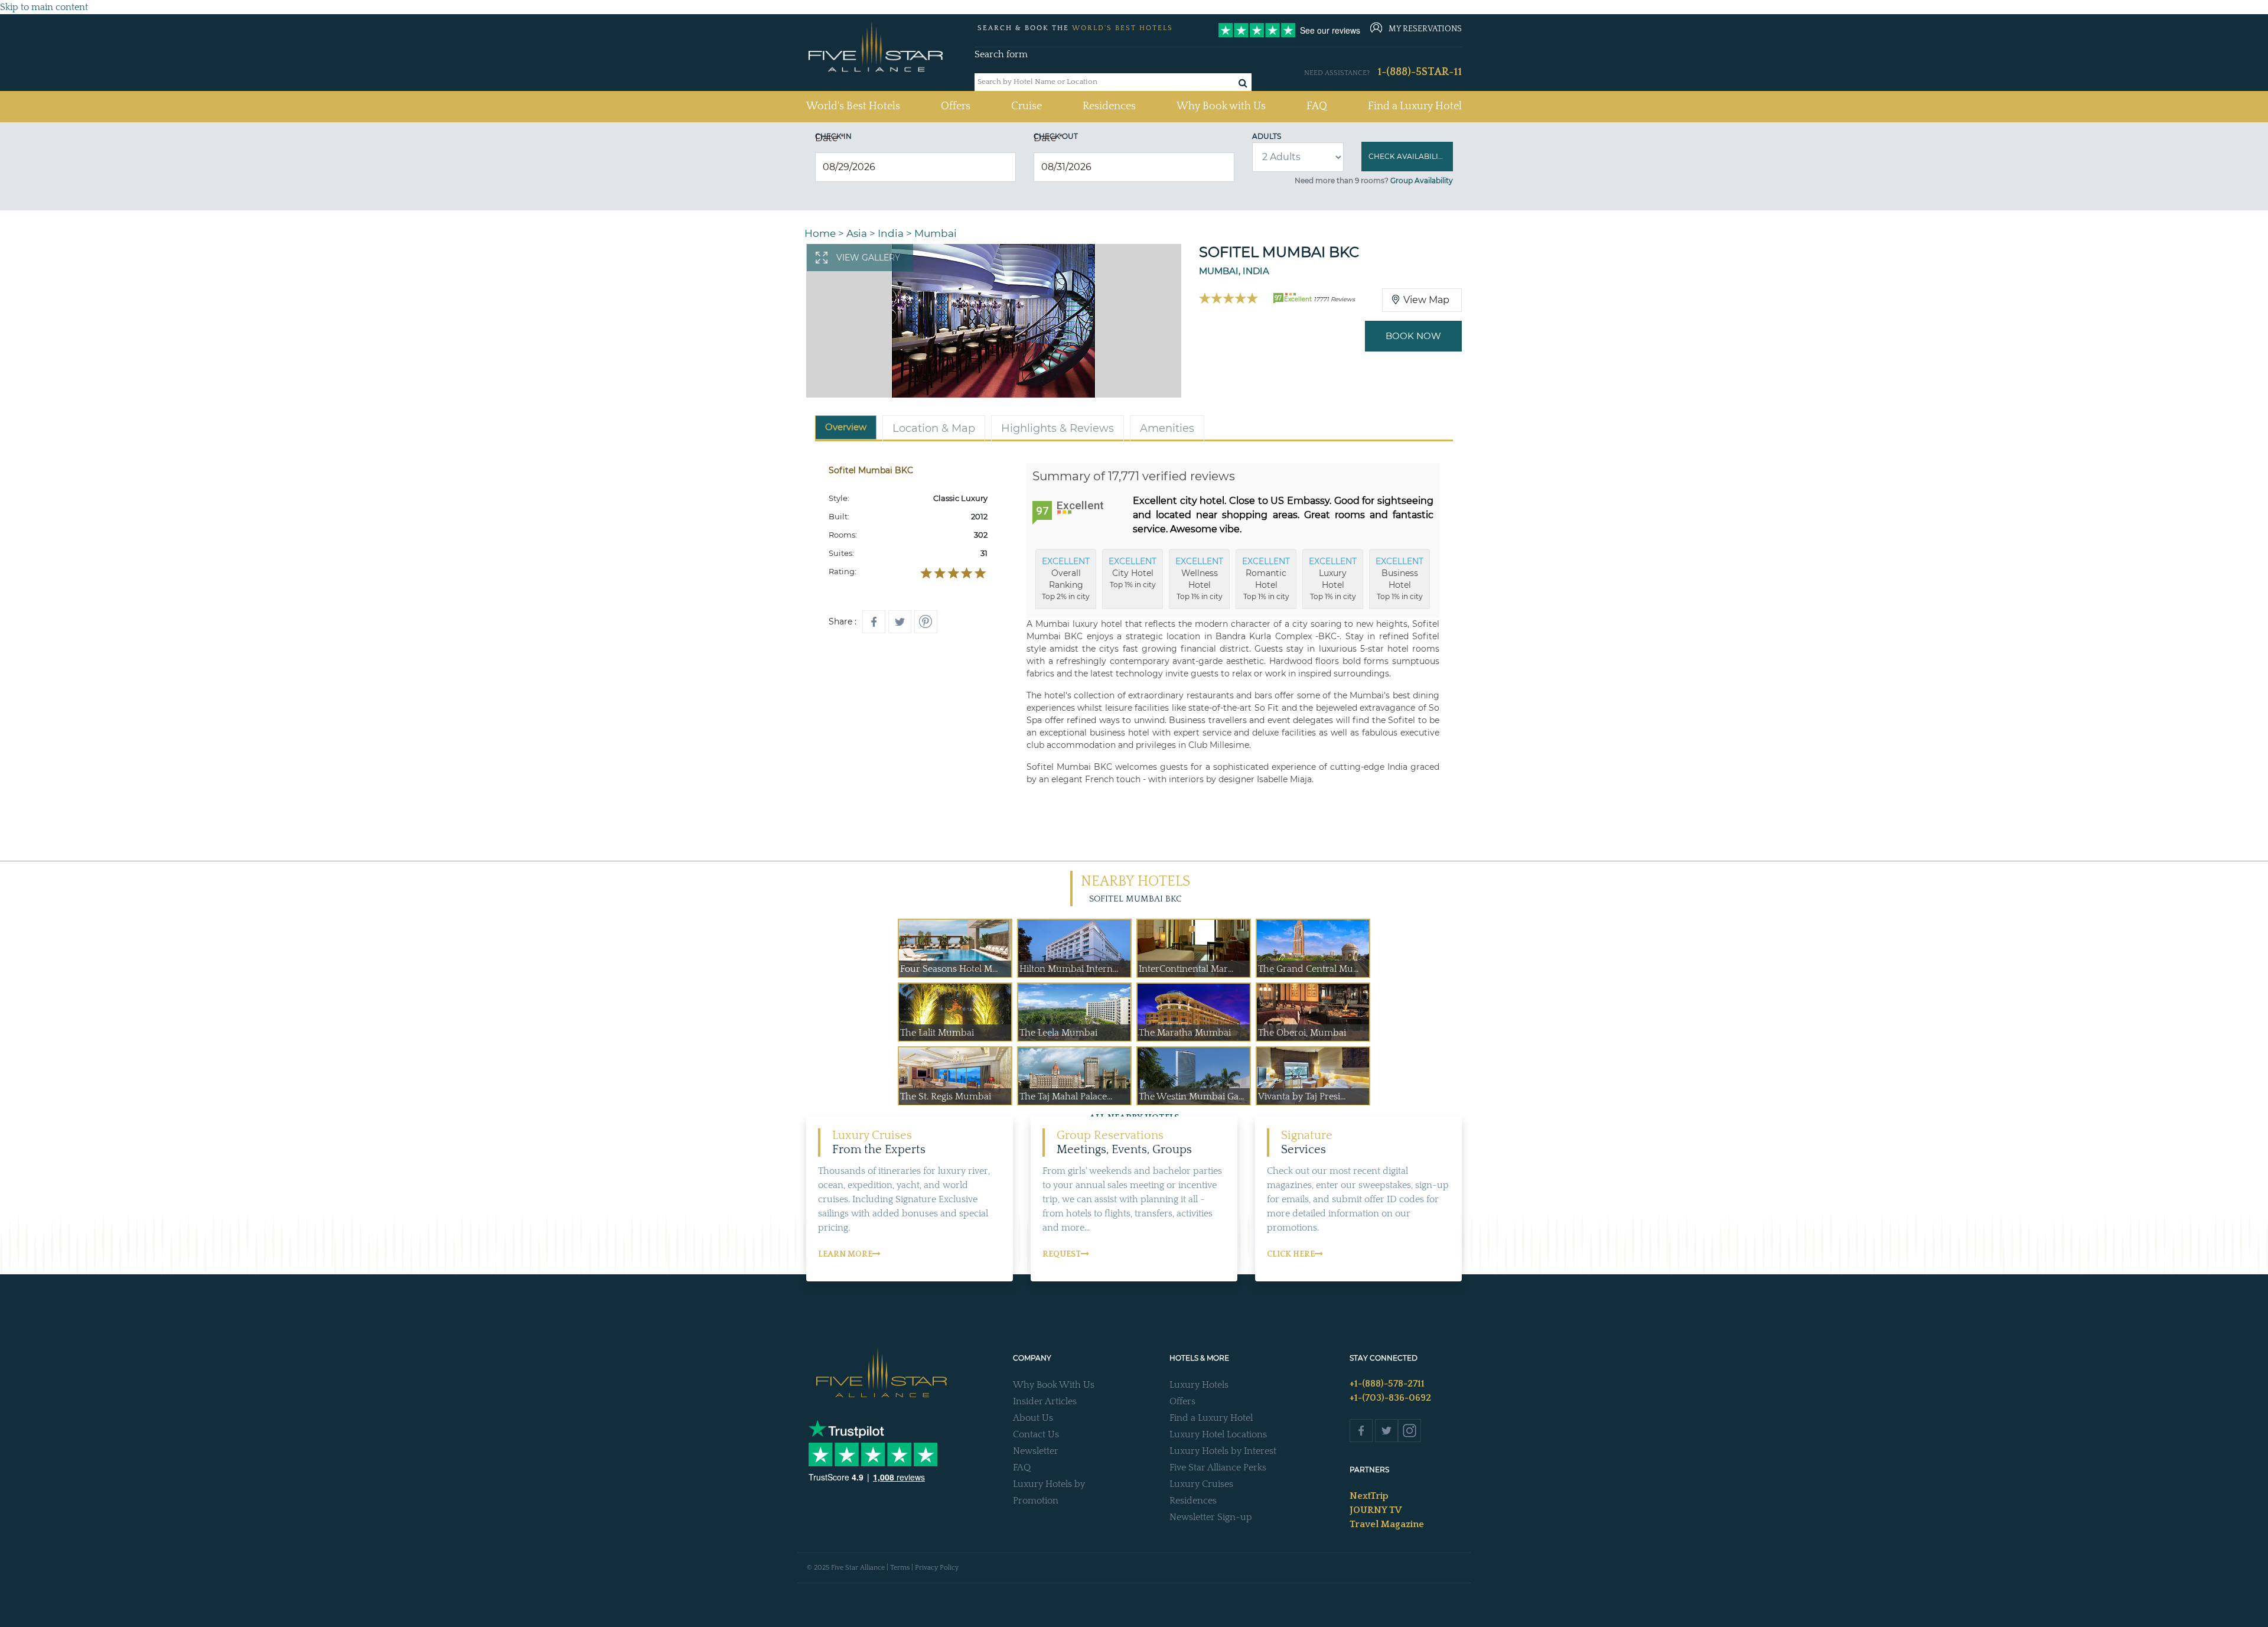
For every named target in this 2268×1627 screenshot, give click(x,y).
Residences (1109, 106)
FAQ (1317, 106)
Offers (956, 106)
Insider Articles (1045, 1401)
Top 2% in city (1066, 578)
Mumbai (936, 233)
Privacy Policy (937, 1568)
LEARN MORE (845, 1254)
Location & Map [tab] (934, 428)
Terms (900, 1568)
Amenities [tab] (1167, 428)
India (891, 233)
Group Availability (1422, 180)
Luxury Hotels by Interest (1223, 1451)
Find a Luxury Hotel (1415, 106)
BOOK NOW (1413, 336)
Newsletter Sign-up (1211, 1517)
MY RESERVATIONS (1425, 29)
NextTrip (1369, 1496)
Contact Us (1036, 1434)
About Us (1033, 1418)
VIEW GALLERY (868, 258)
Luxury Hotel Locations (1218, 1434)
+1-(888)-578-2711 (1387, 1384)
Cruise (1027, 106)
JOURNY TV (1376, 1510)
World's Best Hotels (853, 106)
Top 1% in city (1133, 572)
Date (830, 138)
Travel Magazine (1387, 1524)
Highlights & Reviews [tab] (1058, 428)
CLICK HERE (1291, 1254)
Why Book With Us (1054, 1385)
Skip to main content (44, 7)
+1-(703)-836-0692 (1390, 1398)
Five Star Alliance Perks (1218, 1467)
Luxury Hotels (1199, 1385)
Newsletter (1036, 1451)
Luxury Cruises (1201, 1484)
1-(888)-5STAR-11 (1420, 72)
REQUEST (1062, 1254)
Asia (857, 233)
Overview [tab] (846, 427)
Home (820, 233)
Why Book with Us (1221, 106)
